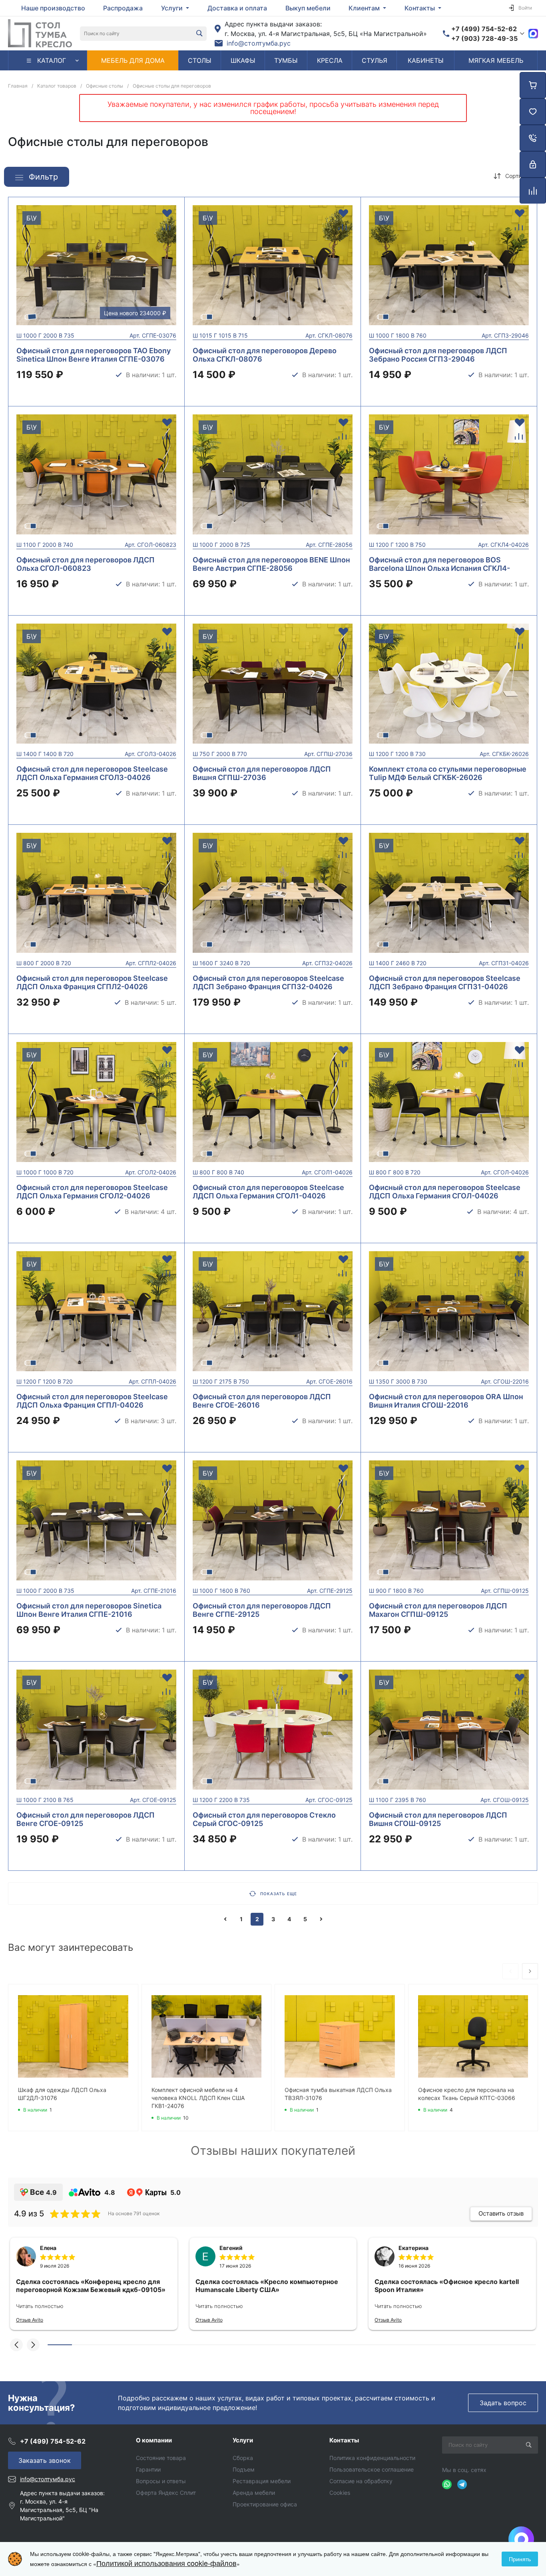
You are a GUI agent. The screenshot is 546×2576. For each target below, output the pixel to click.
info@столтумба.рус (259, 43)
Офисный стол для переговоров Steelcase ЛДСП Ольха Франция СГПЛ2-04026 (92, 982)
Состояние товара (161, 2458)
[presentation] (11, 270)
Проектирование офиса (265, 2504)
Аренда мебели (254, 2493)
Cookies (340, 2493)
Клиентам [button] (365, 8)
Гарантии (148, 2469)
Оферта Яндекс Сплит (166, 2493)
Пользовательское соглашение (372, 2469)
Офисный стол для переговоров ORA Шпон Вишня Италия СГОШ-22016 (446, 1401)
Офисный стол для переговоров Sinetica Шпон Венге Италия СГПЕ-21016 (89, 1610)
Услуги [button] (173, 8)
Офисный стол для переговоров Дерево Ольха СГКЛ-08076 (265, 355)
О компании (154, 2440)
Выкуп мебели (308, 8)
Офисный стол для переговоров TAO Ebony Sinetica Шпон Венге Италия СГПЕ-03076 (94, 355)
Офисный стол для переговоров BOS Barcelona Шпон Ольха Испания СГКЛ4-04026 (439, 568)
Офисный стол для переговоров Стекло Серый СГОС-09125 (264, 1819)
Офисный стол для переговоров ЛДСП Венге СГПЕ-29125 (262, 1610)
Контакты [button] (420, 8)
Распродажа (123, 8)
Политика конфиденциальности (372, 2458)
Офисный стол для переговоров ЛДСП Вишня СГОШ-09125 (438, 1819)
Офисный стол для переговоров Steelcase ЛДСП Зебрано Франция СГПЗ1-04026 (445, 982)
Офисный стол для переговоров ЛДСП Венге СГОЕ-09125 (86, 1819)
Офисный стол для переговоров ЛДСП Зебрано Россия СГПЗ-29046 (438, 355)
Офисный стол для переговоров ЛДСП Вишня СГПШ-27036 (262, 773)
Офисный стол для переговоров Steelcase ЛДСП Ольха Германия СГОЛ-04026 (445, 1192)
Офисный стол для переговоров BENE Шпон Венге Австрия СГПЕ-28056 (271, 564)
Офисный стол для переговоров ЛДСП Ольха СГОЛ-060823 (86, 564)
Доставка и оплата (237, 8)
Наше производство (53, 8)
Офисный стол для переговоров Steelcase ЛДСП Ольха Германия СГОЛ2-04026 (92, 1192)
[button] (16, 2345)
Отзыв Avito (30, 2320)
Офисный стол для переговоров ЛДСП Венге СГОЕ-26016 (262, 1401)
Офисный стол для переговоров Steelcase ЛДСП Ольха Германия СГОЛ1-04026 (268, 1192)
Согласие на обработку (361, 2481)
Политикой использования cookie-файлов (166, 2563)
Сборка (243, 2458)
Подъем (244, 2469)
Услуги (243, 2440)
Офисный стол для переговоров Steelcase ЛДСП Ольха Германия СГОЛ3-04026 (92, 773)
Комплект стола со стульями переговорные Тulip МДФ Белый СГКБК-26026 (448, 773)
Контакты (344, 2440)
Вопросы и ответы (161, 2481)
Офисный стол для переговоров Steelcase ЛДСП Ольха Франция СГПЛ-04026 (92, 1401)
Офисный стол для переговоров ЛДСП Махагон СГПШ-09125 (438, 1610)
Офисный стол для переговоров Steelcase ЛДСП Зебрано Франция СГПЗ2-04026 (268, 982)
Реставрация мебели (262, 2481)
